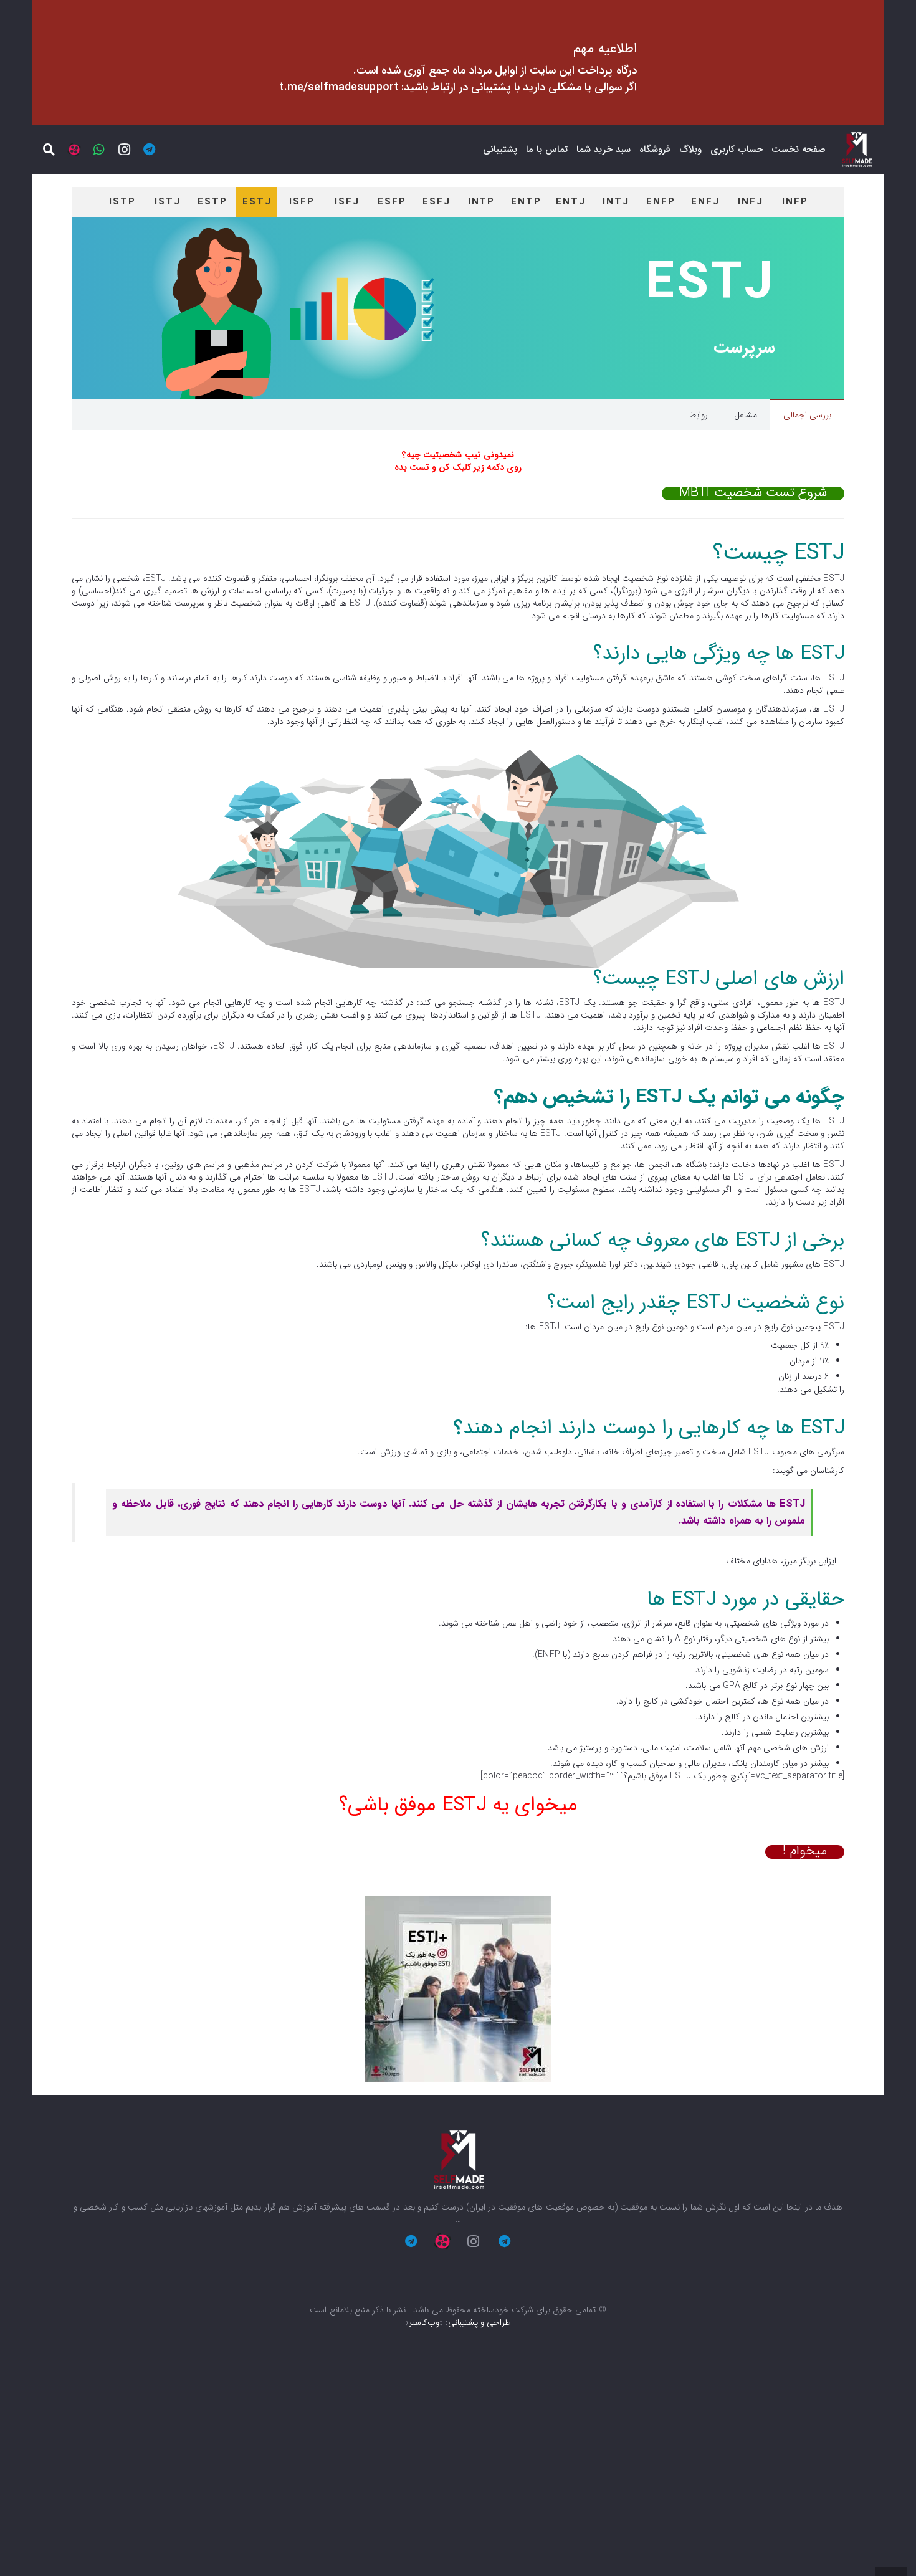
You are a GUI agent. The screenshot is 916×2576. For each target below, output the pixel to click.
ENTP (526, 202)
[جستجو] (49, 150)
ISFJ (347, 202)
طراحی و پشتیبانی (479, 2322)
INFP (795, 202)
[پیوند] (856, 150)
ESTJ (257, 202)
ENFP (661, 202)
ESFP (392, 202)
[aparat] (74, 150)
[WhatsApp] (99, 150)
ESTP (212, 202)
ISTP (122, 202)
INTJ (616, 202)
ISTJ (168, 202)
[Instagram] (124, 150)
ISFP (302, 202)
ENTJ (571, 202)
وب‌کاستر (424, 2322)
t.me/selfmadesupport (339, 87)
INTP (482, 202)
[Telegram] (149, 150)
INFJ (751, 202)
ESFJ (437, 202)
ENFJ (705, 202)
